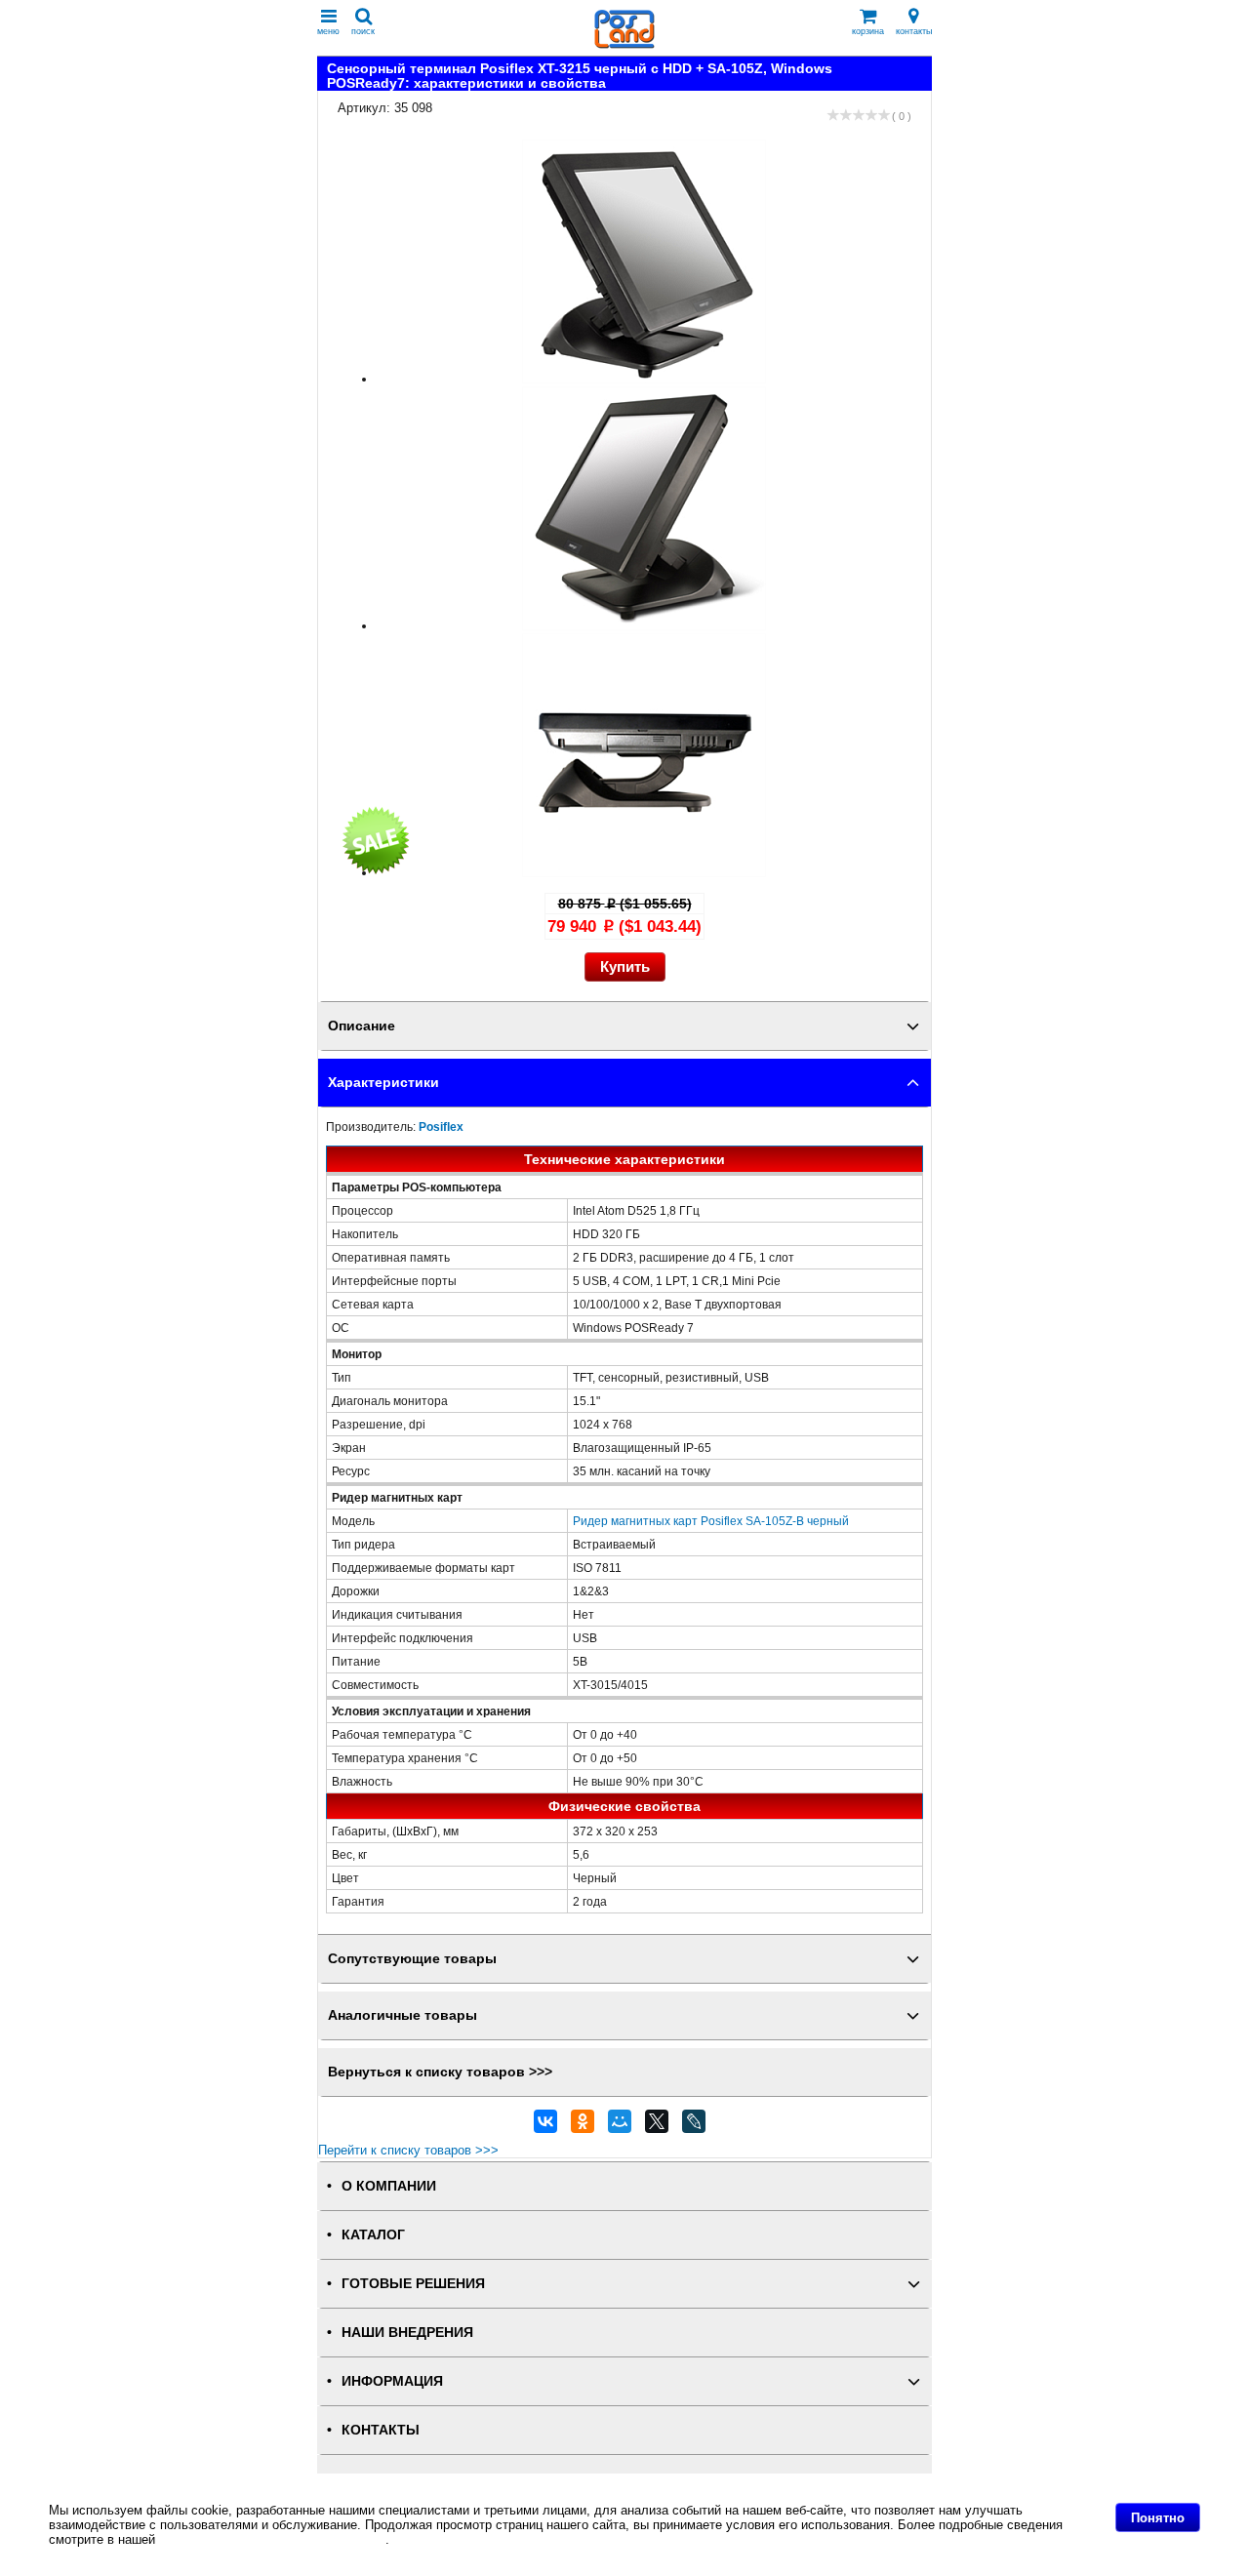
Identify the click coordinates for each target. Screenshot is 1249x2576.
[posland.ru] (624, 44)
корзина (868, 31)
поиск (363, 31)
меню (328, 31)
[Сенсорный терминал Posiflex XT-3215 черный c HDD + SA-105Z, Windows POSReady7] (644, 379)
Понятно (1158, 2518)
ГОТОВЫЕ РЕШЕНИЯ (413, 2284)
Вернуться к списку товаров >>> (440, 2072)
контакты (914, 31)
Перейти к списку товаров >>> (408, 2150)
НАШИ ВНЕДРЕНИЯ (407, 2333)
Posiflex (441, 1127)
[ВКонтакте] (545, 2126)
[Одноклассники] (583, 2126)
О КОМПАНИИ (389, 2186)
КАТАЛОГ (373, 2235)
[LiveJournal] (694, 2126)
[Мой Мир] (620, 2126)
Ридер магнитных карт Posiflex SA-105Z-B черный (711, 1521)
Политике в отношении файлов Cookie (272, 2539)
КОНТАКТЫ (381, 2430)
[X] (657, 2126)
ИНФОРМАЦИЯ (392, 2381)
